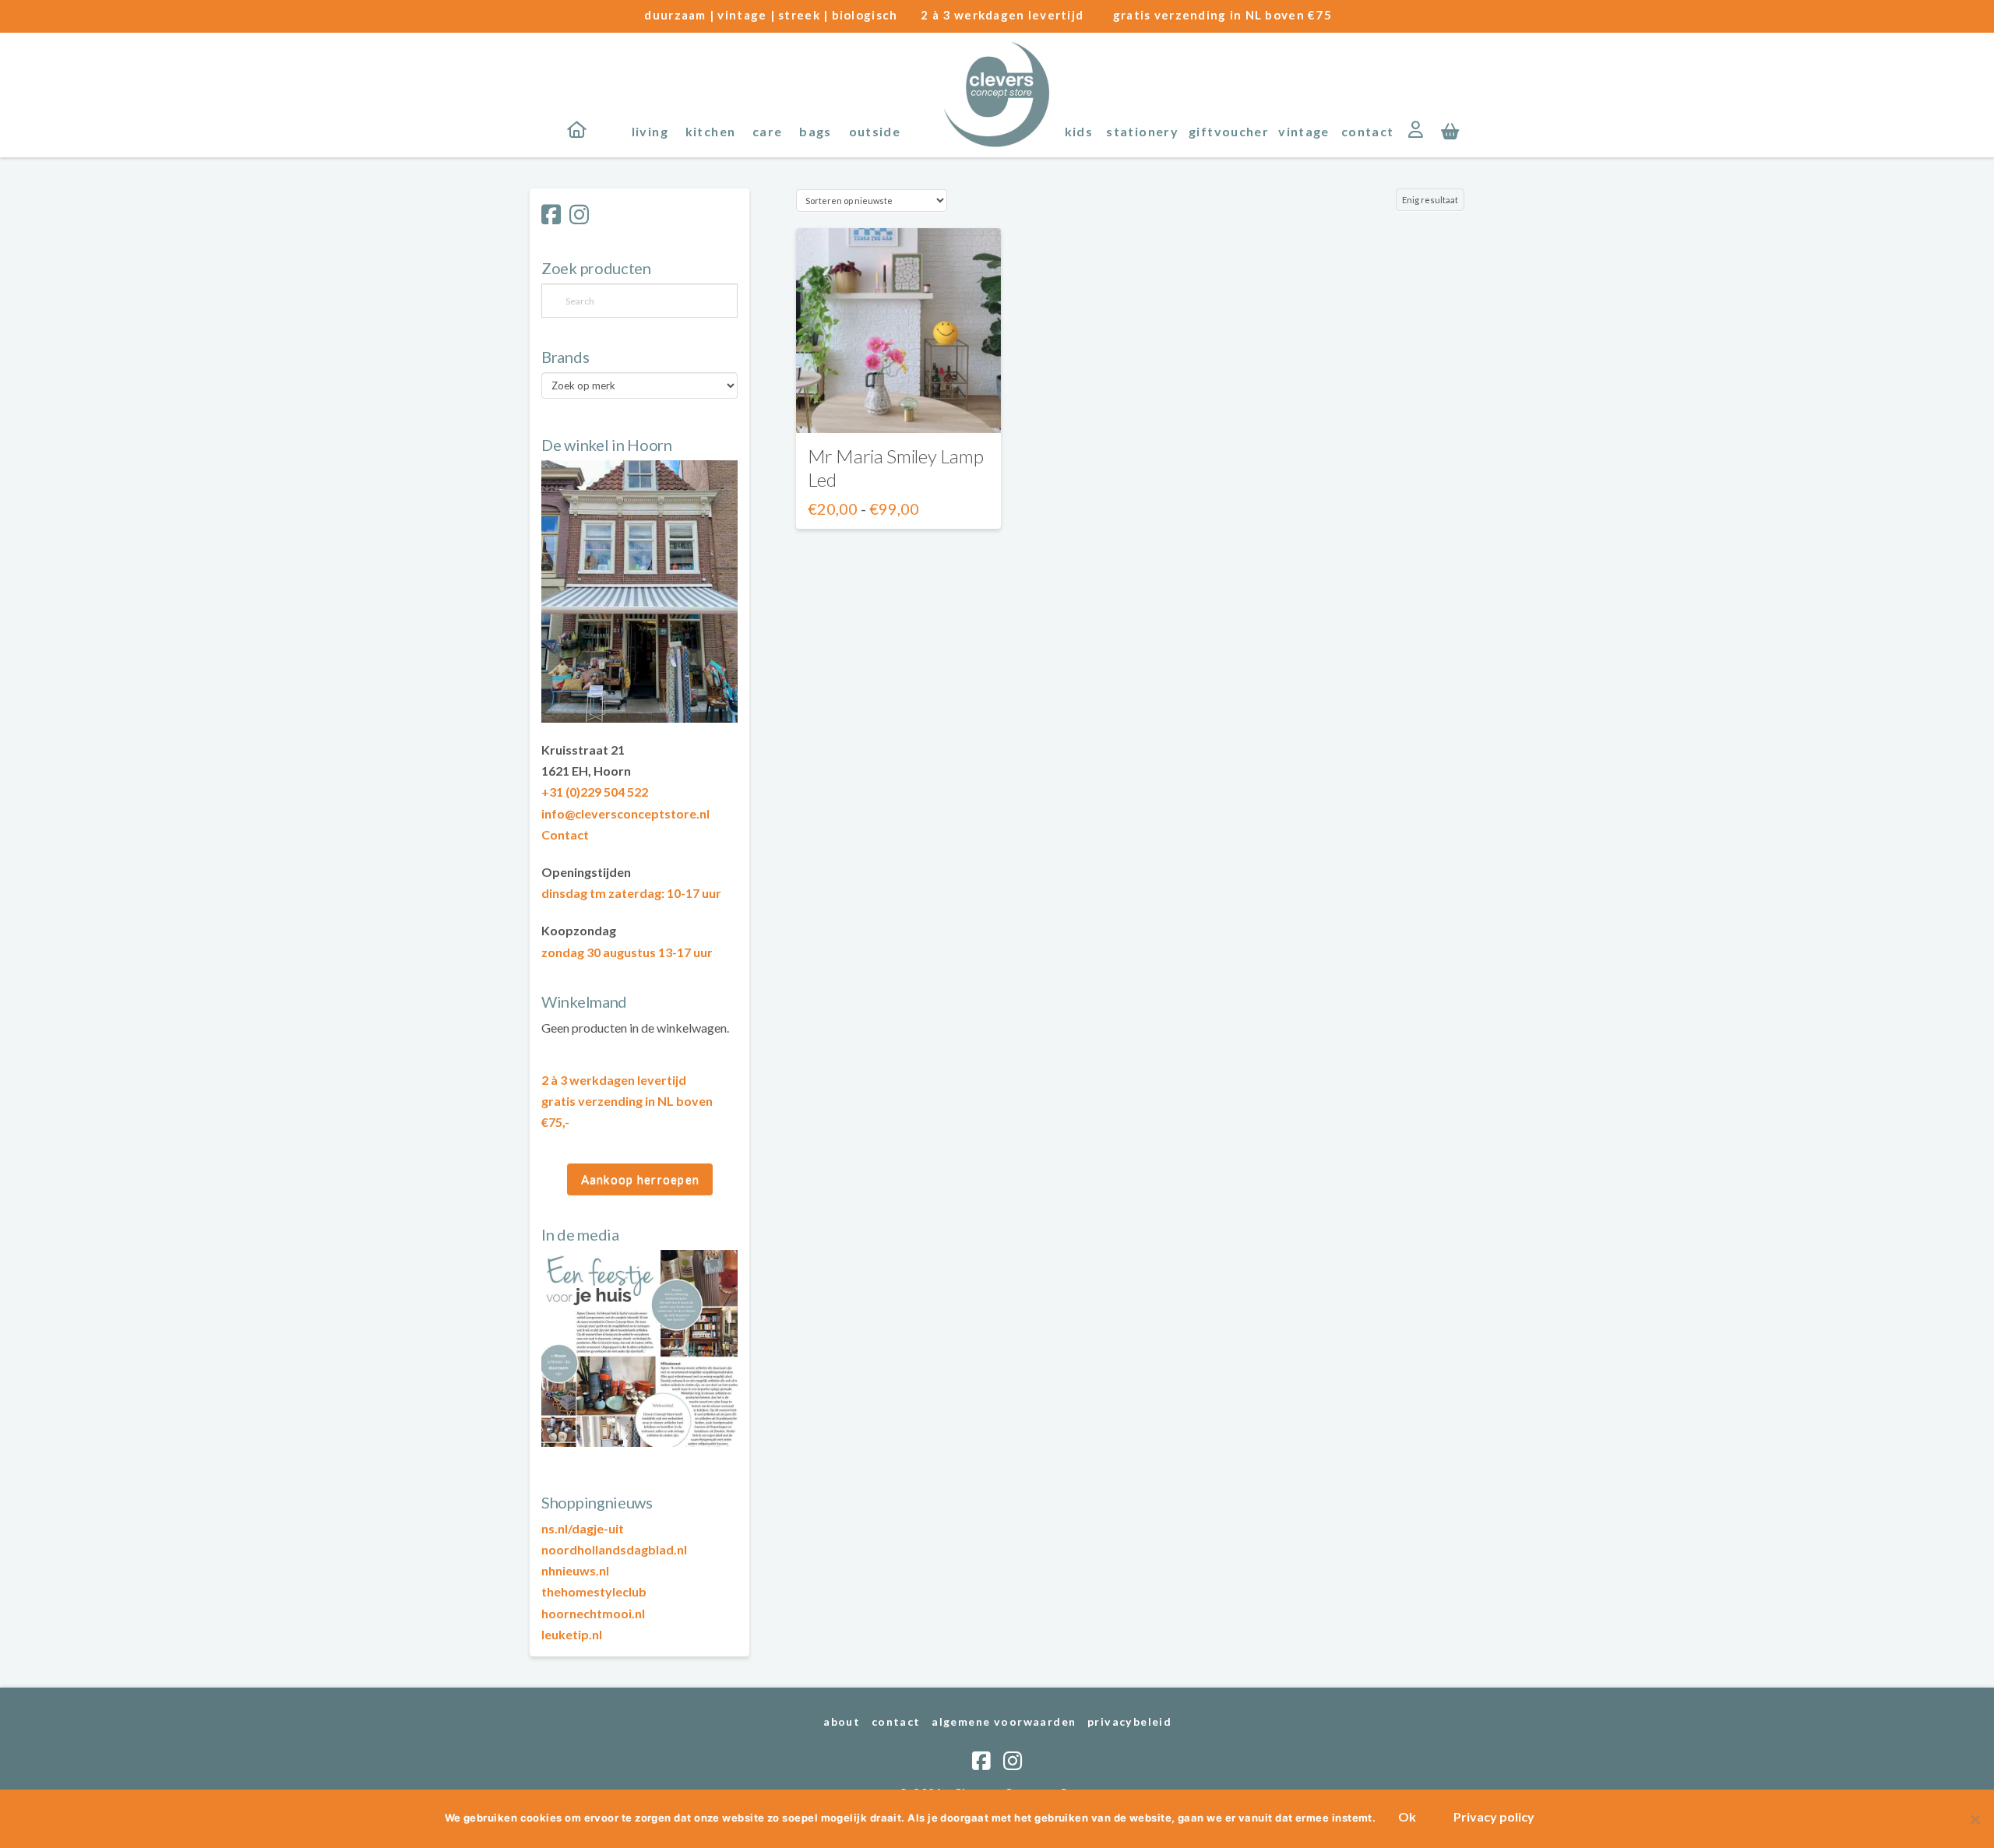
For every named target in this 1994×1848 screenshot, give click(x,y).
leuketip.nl (572, 1634)
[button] (1450, 130)
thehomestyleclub (594, 1591)
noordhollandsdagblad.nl (614, 1549)
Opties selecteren (898, 407)
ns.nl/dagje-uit (583, 1528)
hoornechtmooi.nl (593, 1613)
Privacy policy (1494, 1816)
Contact (565, 834)
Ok (1407, 1816)
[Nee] (1975, 1819)
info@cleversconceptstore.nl (625, 813)
